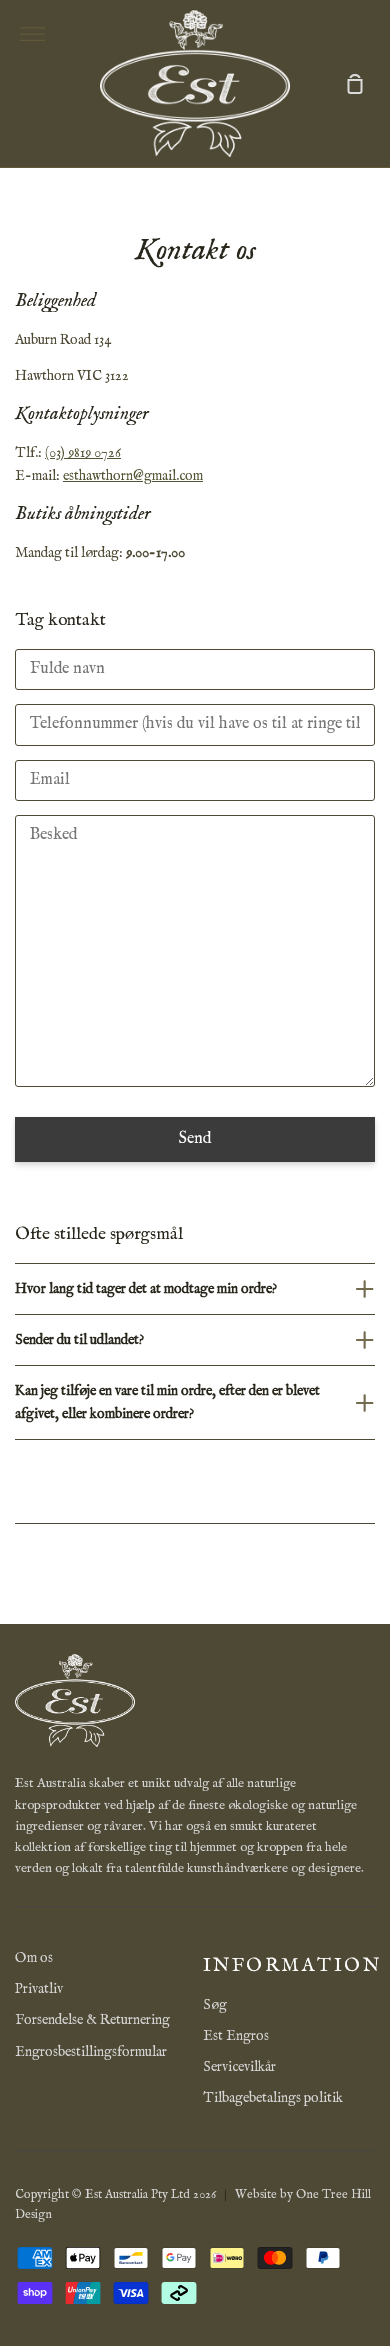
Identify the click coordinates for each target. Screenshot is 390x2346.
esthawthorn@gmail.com (133, 476)
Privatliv (39, 1989)
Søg (215, 2005)
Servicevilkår (239, 2067)
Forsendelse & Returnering (92, 2020)
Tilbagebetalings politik (273, 2098)
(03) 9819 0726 (83, 453)
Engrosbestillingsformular (91, 2052)
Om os (34, 1958)
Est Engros (236, 2036)
